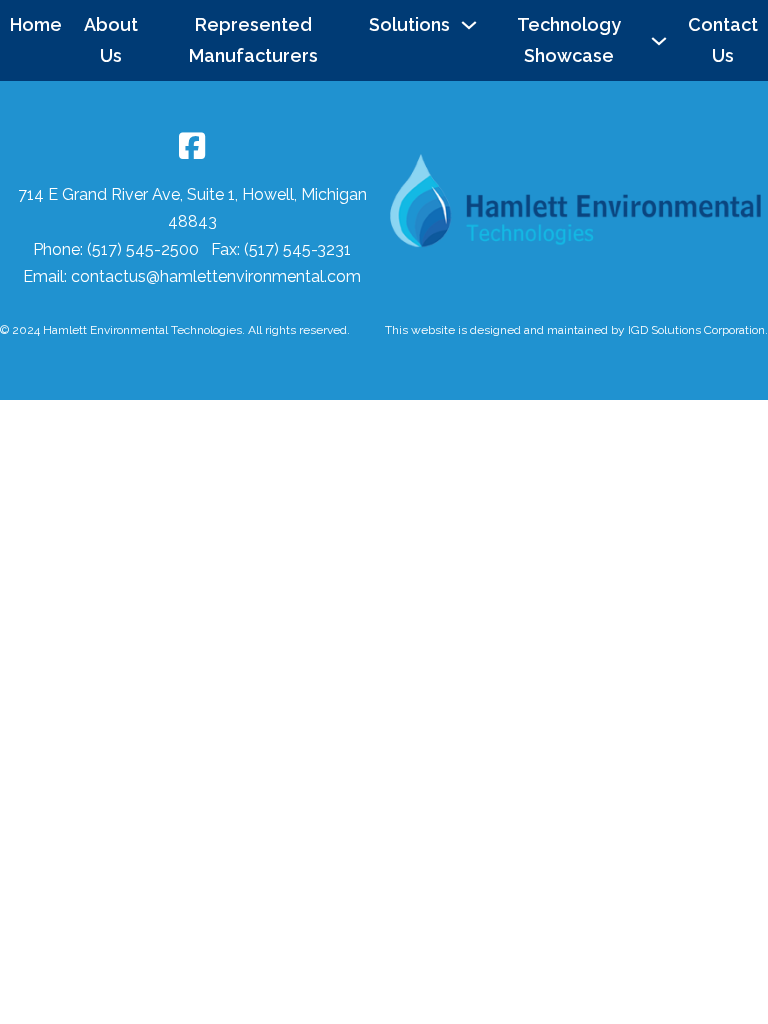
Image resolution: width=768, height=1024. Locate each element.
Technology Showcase (569, 40)
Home (36, 24)
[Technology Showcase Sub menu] (664, 41)
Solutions (409, 24)
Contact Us (723, 40)
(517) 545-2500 (145, 249)
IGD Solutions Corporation (696, 330)
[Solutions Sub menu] (474, 25)
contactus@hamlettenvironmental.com (216, 276)
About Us (111, 40)
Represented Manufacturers (253, 40)
